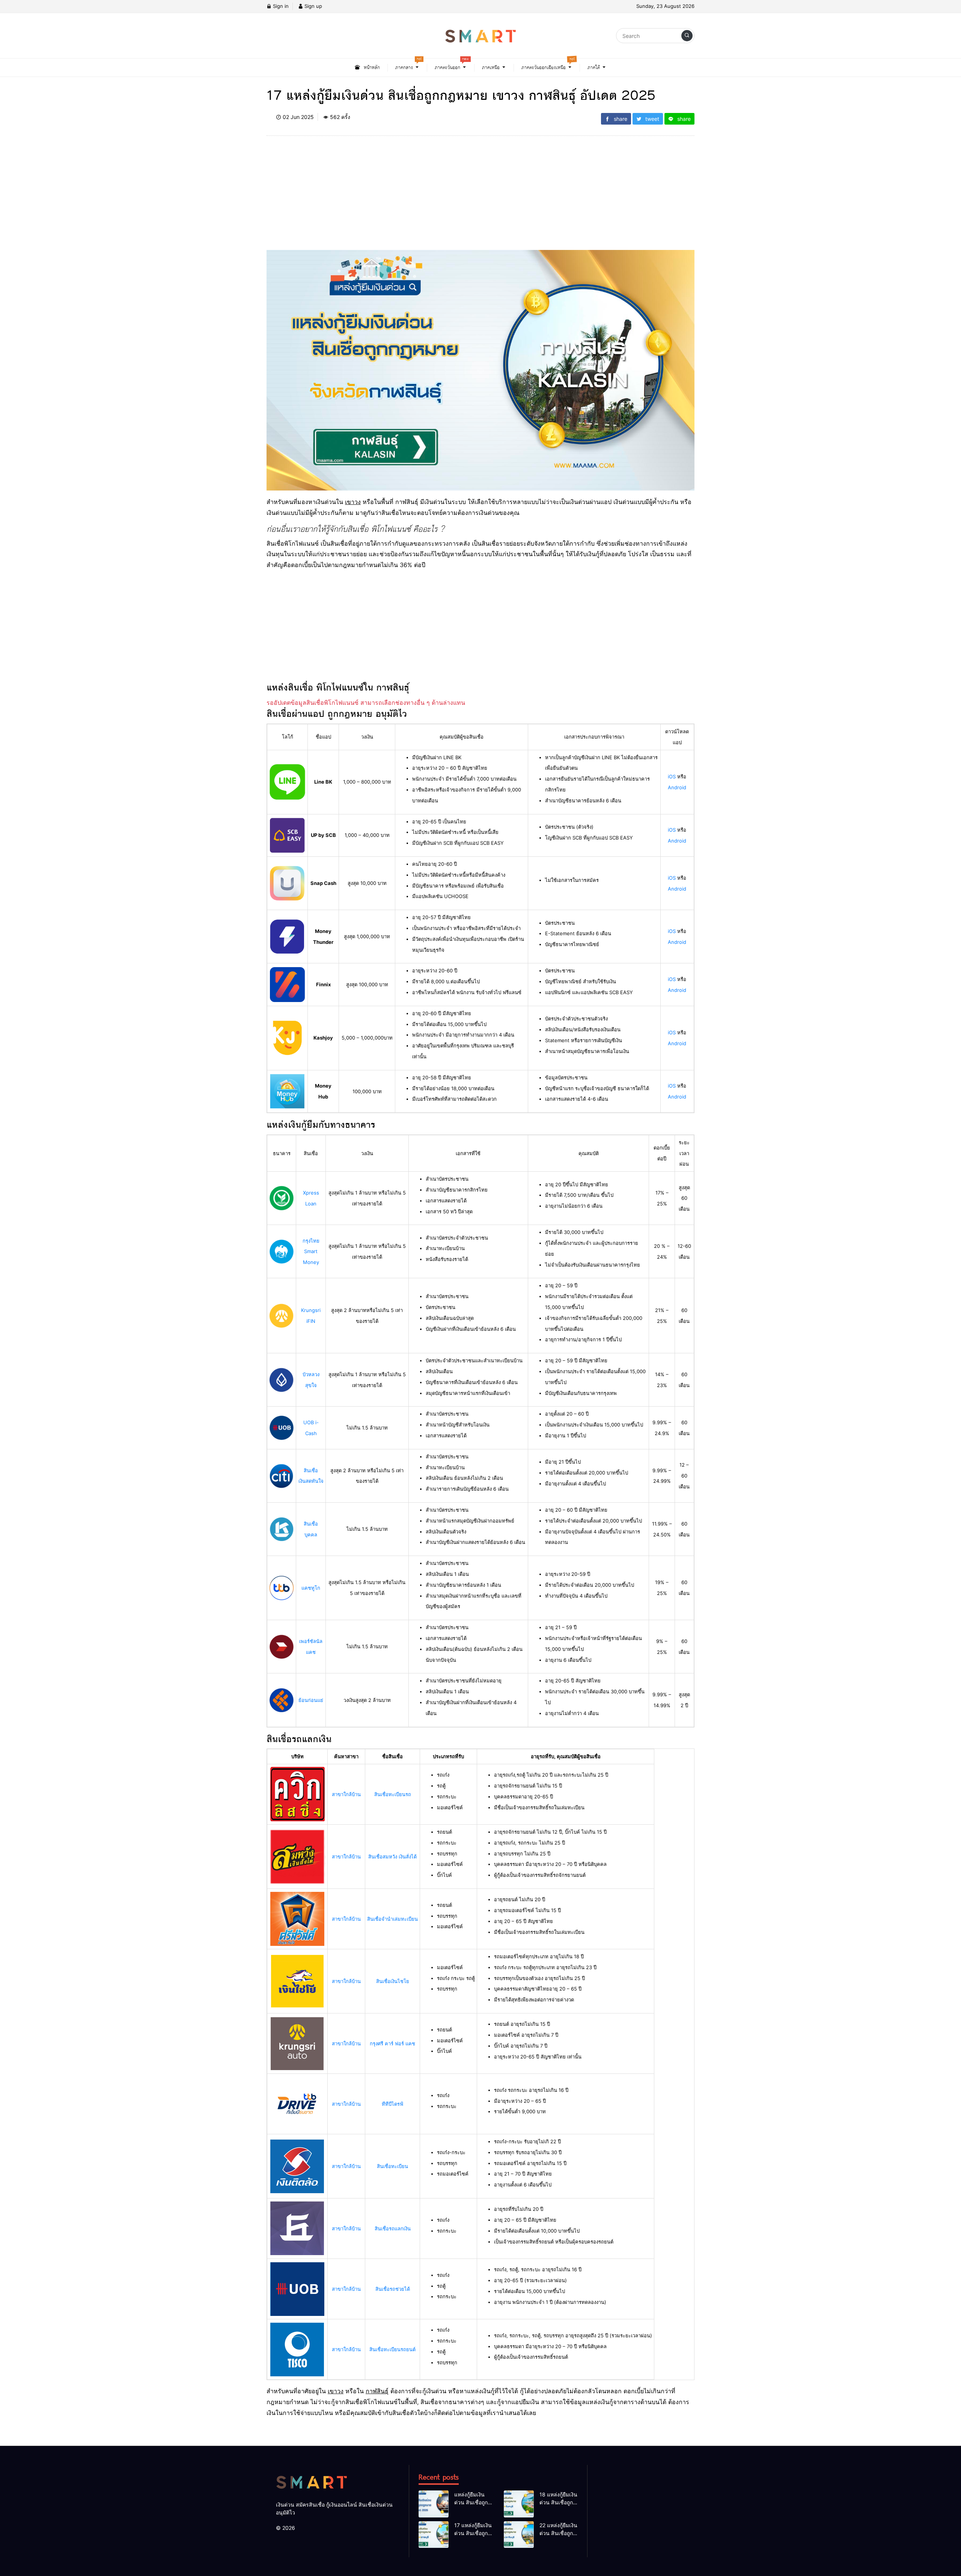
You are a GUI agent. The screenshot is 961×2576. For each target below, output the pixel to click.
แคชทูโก (311, 1588)
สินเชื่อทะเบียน (392, 2166)
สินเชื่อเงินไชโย (393, 1981)
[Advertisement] (480, 197)
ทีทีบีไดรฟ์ (392, 2104)
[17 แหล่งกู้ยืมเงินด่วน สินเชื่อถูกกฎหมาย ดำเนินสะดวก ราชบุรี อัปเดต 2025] (434, 2535)
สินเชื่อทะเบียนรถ (393, 1794)
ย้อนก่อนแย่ (311, 1700)
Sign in (280, 6)
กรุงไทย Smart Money (311, 1252)
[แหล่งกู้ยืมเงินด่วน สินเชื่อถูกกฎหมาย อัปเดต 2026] (434, 2504)
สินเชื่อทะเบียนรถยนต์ (392, 2349)
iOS (672, 776)
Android (677, 787)
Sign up (313, 6)
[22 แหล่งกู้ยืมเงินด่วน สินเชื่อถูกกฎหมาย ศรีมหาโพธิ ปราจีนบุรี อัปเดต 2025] (519, 2535)
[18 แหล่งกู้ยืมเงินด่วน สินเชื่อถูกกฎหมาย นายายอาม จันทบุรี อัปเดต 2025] (519, 2504)
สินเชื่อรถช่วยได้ (393, 2289)
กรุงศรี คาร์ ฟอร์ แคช (392, 2043)
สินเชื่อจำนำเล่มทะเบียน (392, 1919)
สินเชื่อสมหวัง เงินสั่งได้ (392, 1857)
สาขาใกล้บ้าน (346, 1794)
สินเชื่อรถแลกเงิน (393, 2228)
